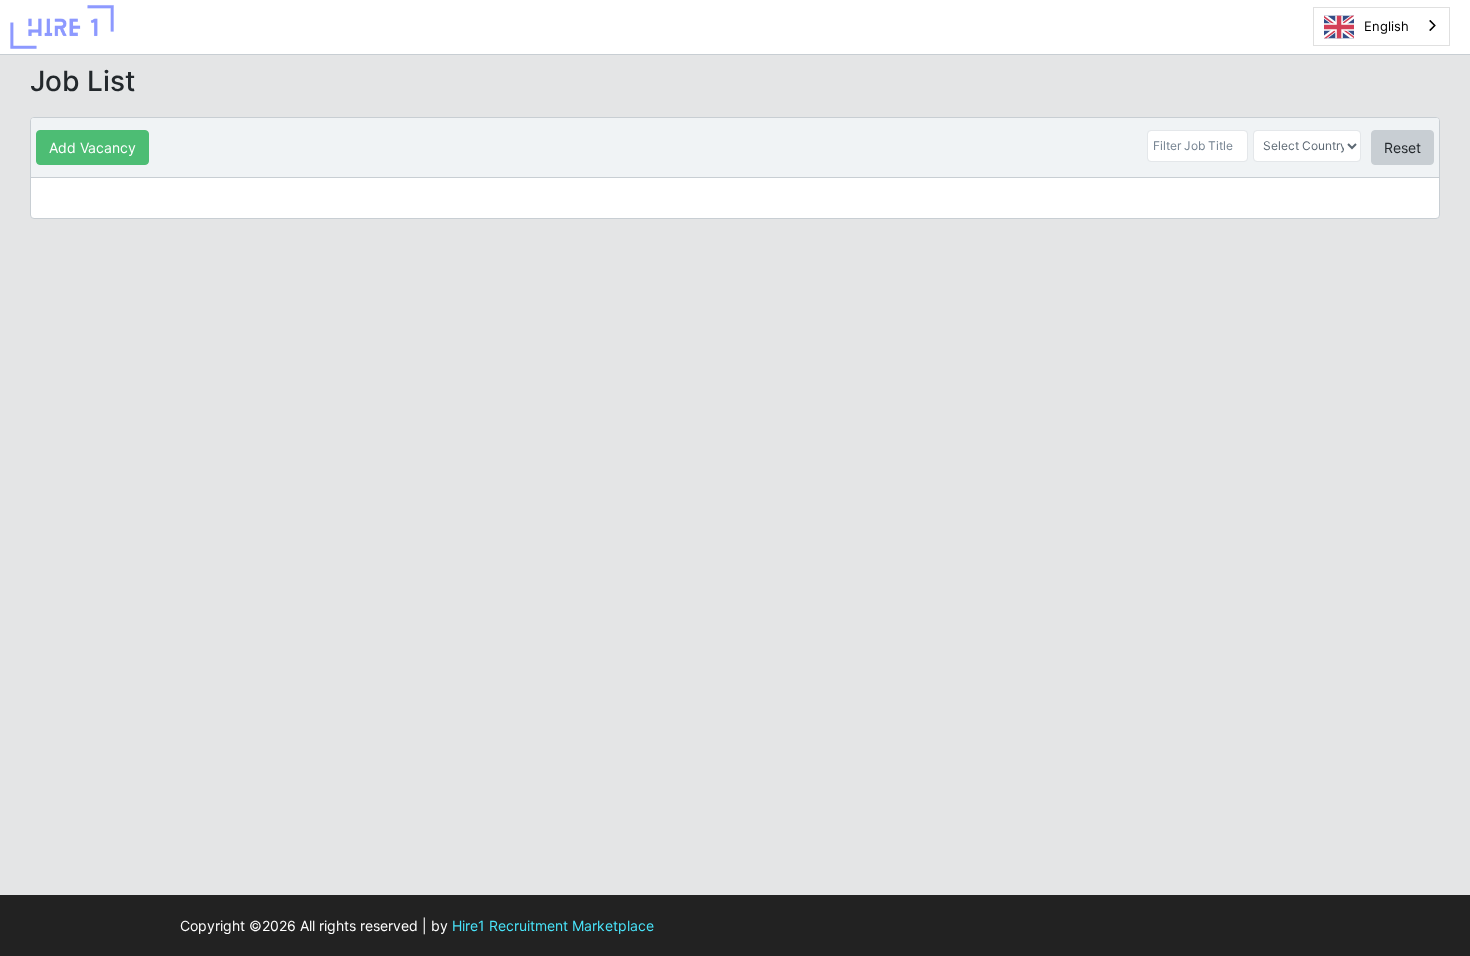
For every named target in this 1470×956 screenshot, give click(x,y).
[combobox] (1381, 26)
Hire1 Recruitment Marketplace (553, 925)
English (1386, 26)
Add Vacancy (92, 147)
